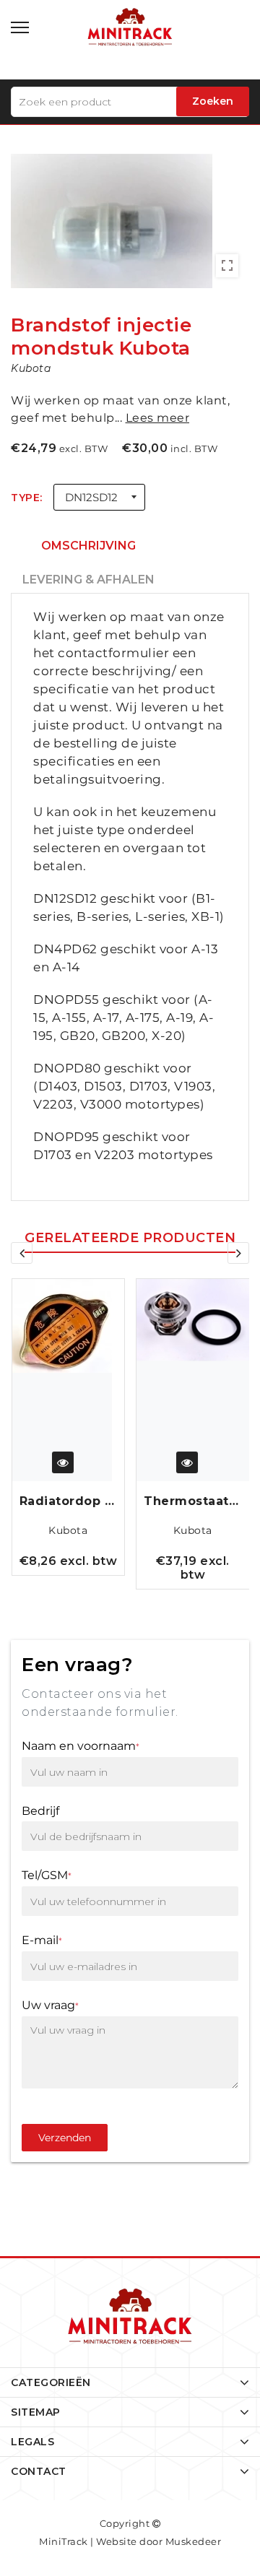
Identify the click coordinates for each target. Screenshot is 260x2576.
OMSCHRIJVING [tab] (88, 546)
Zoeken (213, 101)
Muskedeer (194, 2541)
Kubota (68, 1530)
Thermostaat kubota (68, 1501)
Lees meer (158, 418)
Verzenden (65, 2138)
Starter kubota (192, 1501)
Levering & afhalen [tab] (88, 580)
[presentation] (22, 1253)
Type (25, 498)
